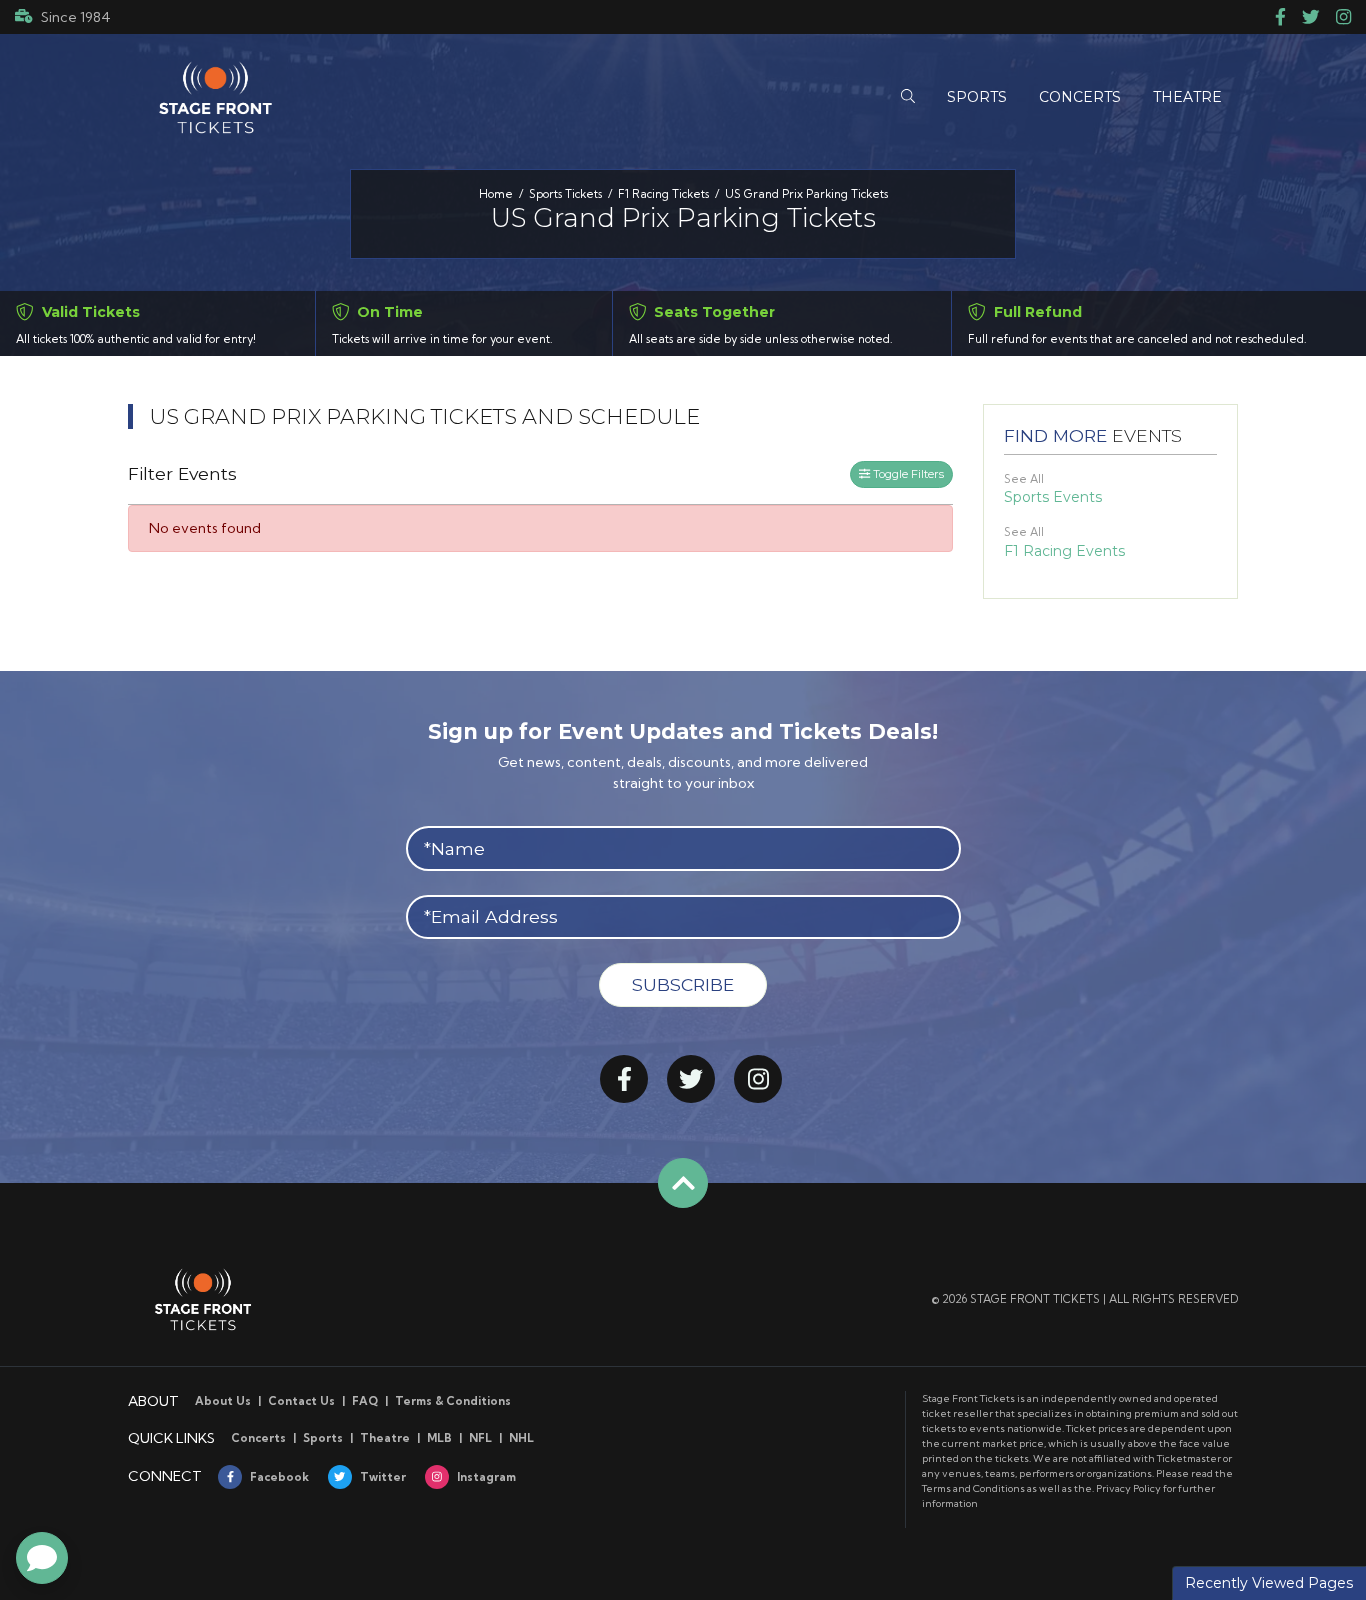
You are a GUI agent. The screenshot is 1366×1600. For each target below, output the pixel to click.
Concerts (258, 1438)
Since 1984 (76, 17)
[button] (908, 97)
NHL (521, 1438)
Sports (323, 1438)
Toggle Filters (907, 474)
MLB (439, 1438)
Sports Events (1053, 497)
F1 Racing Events (1064, 551)
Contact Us (301, 1401)
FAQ (365, 1401)
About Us (223, 1401)
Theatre (385, 1438)
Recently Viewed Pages (1269, 1583)
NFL (480, 1438)
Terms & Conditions (453, 1401)
